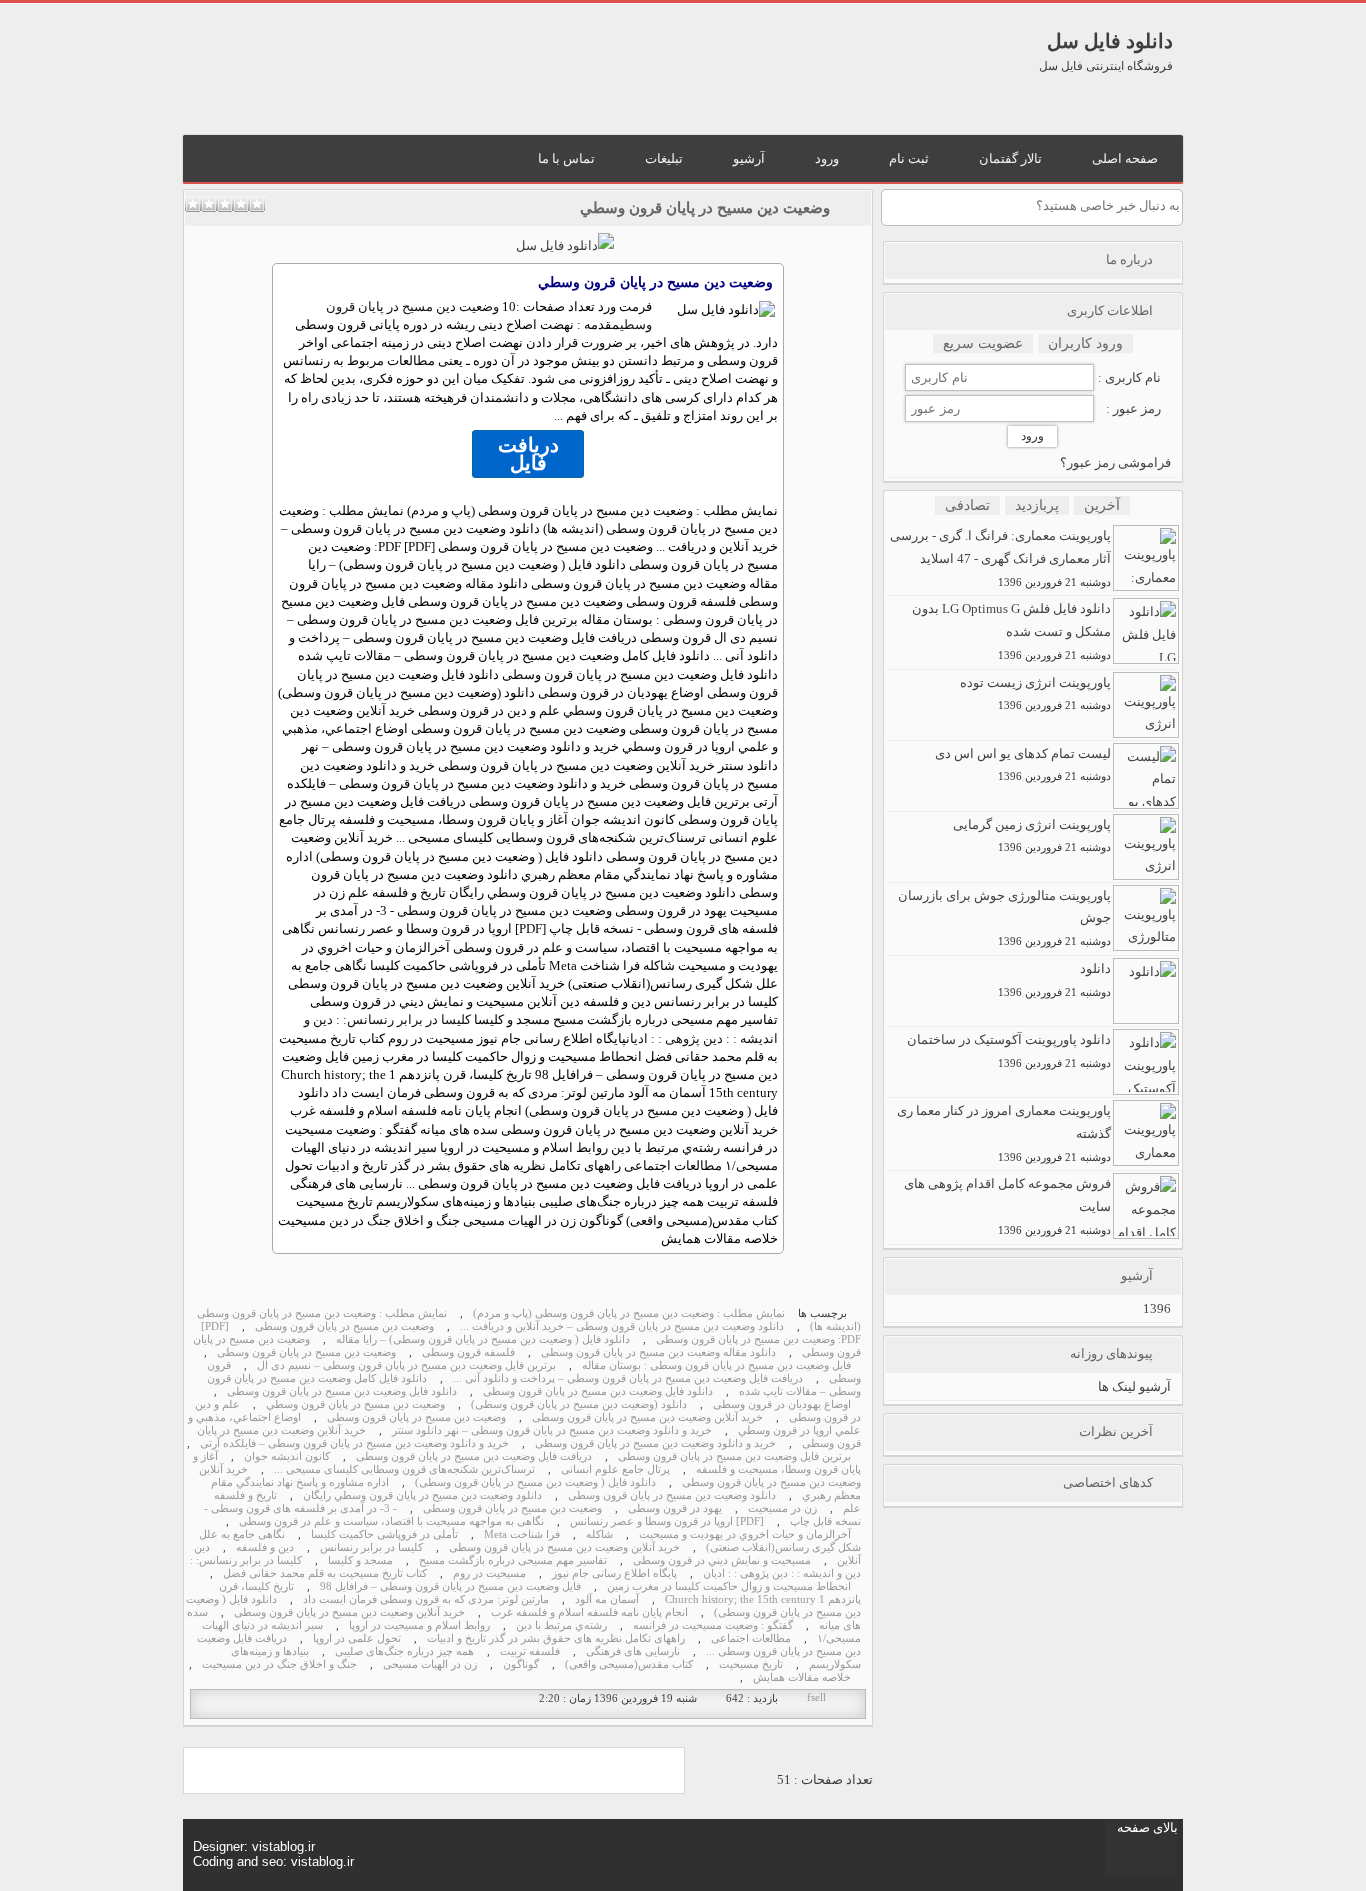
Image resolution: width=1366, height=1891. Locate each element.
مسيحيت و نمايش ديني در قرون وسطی (722, 1560)
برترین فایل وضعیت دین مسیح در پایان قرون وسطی (734, 1456)
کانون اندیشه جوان (287, 1456)
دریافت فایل (528, 454)
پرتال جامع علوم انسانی (615, 1469)
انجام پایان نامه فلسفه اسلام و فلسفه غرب (589, 1612)
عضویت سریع (983, 343)
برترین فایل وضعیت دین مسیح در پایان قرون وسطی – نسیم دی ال (406, 1365)
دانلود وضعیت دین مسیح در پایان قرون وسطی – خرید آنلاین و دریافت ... (622, 1326)
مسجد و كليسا (360, 1560)
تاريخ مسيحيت (751, 1664)
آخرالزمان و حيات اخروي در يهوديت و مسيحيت (745, 1534)
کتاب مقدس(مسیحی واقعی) (629, 1664)
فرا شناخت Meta (522, 1534)
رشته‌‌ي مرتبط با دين (561, 1625)
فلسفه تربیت (530, 1651)
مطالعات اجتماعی (751, 1638)
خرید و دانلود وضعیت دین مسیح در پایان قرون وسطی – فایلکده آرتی (354, 1443)
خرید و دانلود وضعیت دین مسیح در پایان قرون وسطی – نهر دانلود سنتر (552, 1430)
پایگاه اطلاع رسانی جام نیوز (614, 1573)
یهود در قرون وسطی (675, 1508)
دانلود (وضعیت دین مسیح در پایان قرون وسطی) (579, 1404)
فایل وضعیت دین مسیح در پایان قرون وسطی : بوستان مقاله (716, 1365)
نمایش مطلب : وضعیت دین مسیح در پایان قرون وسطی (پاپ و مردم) (629, 1313)
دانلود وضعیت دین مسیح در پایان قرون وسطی (672, 1495)
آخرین (1102, 505)
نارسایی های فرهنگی (633, 1651)
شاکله (599, 1534)
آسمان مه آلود (607, 1599)
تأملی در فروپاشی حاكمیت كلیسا (384, 1534)
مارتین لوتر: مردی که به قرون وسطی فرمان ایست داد (426, 1599)
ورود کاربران (1085, 343)
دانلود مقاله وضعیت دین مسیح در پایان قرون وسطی (658, 1352)
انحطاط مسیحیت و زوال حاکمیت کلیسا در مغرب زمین (729, 1586)
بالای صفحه (1147, 1827)
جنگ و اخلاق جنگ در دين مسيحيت (279, 1664)
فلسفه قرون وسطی (468, 1352)
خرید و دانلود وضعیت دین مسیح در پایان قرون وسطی (655, 1443)
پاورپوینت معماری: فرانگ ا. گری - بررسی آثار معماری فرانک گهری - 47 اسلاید (1000, 558)
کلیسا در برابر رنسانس (371, 1547)
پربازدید (1037, 505)
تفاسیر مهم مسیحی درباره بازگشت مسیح (513, 1560)
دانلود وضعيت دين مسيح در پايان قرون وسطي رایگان (422, 1495)
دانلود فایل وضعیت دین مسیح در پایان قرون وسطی (598, 1391)
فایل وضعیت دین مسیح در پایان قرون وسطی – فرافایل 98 (450, 1586)
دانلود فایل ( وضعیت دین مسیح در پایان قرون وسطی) (535, 1482)
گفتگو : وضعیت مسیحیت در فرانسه (713, 1625)
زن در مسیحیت (782, 1508)
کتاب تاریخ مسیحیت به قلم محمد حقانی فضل (325, 1573)
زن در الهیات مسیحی (430, 1664)
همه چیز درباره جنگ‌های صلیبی (404, 1651)
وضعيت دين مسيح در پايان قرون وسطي (705, 208)
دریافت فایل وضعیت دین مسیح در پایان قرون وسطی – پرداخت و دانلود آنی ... (628, 1378)
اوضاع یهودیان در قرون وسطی (782, 1404)
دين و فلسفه (265, 1547)
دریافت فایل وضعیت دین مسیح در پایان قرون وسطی (474, 1456)
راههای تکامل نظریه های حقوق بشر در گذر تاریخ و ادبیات (556, 1638)
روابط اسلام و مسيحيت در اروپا (419, 1625)
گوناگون (521, 1664)
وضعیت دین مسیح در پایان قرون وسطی (344, 1326)
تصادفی (967, 505)
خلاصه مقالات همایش (802, 1677)
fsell (816, 1697)
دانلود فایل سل (1110, 41)
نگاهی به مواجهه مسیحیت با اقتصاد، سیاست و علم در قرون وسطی (391, 1521)
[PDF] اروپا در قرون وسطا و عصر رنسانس (667, 1521)
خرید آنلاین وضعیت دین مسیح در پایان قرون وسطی (647, 1417)
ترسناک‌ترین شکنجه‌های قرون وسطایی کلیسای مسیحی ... (404, 1469)
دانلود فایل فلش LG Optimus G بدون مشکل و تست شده (1011, 631)
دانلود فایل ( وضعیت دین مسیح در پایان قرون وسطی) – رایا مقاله (483, 1339)
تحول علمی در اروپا (357, 1638)
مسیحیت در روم (489, 1573)
